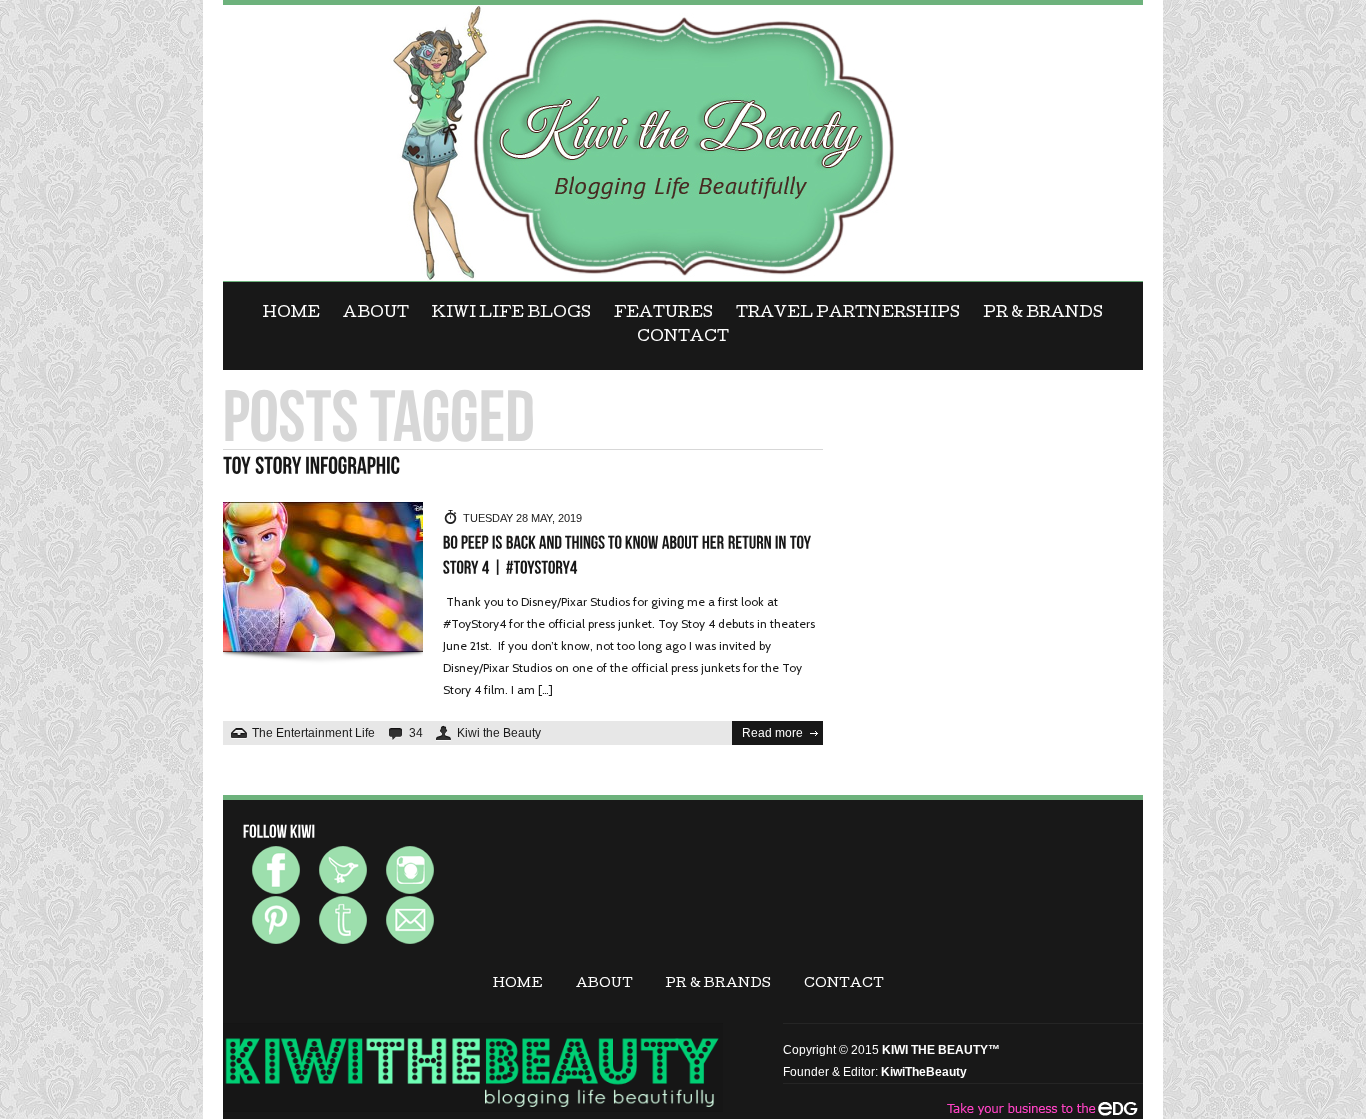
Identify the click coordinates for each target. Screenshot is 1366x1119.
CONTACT (683, 338)
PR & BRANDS (1043, 314)
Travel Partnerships (848, 314)
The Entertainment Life (313, 733)
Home (291, 314)
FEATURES (663, 314)
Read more (772, 733)
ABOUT (376, 314)
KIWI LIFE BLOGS (511, 314)
